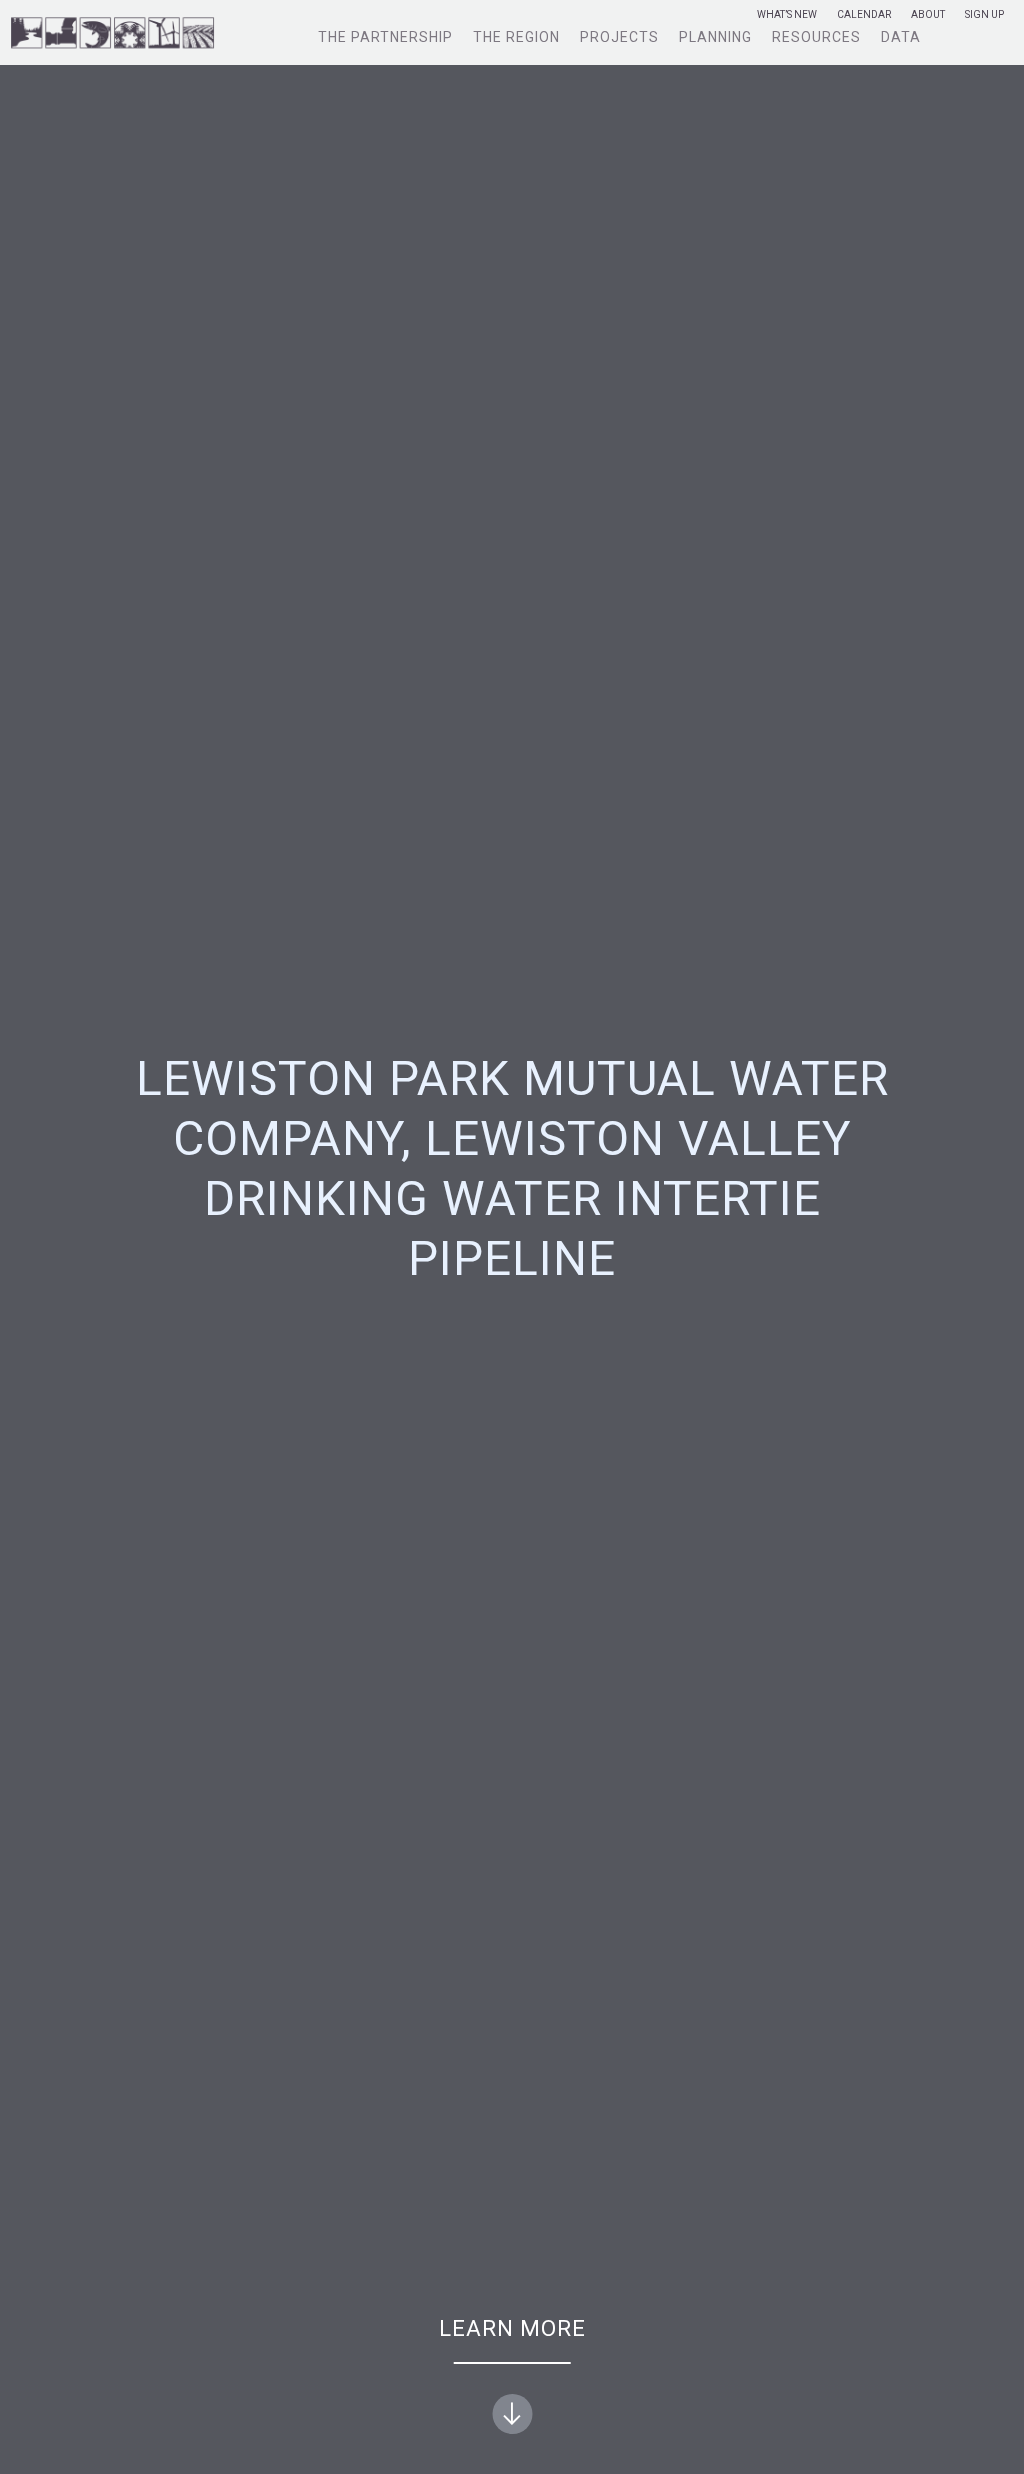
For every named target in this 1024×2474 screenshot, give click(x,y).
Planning (715, 37)
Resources (816, 37)
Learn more (512, 2328)
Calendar (864, 15)
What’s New (787, 15)
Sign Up (984, 15)
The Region (516, 37)
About (928, 15)
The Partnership (385, 37)
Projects (619, 37)
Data (901, 37)
